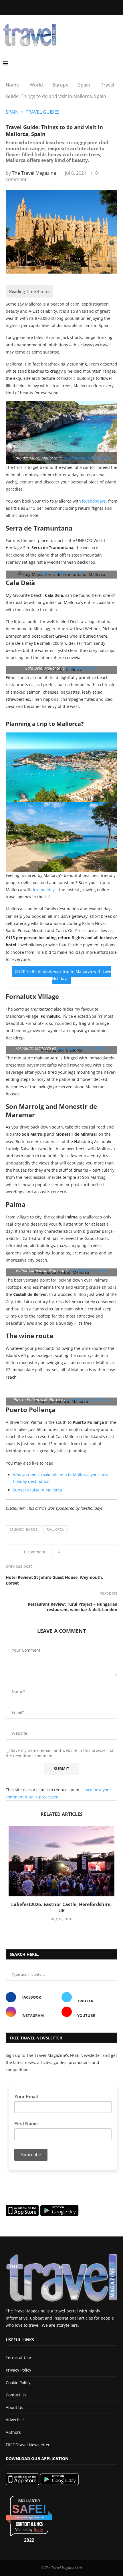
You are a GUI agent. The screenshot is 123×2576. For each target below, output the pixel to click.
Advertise (15, 2420)
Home (12, 85)
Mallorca (55, 1529)
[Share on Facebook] (74, 1552)
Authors (13, 2432)
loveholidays (94, 501)
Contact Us (16, 2395)
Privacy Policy (18, 2370)
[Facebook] (35, 7)
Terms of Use (18, 2357)
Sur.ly (38, 2530)
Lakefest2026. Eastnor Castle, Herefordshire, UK (61, 1908)
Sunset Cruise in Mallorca (37, 1490)
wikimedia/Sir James (89, 1270)
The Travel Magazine (34, 173)
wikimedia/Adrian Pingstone (82, 1048)
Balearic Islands (23, 1529)
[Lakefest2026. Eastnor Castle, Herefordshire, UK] (61, 1861)
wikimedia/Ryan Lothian (88, 1399)
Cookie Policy (18, 2383)
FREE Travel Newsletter (28, 2445)
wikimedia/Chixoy (82, 668)
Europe (60, 85)
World (36, 85)
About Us (14, 2407)
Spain (84, 85)
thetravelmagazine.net (29, 2517)
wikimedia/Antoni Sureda (61, 572)
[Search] (117, 63)
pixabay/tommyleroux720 (87, 458)
